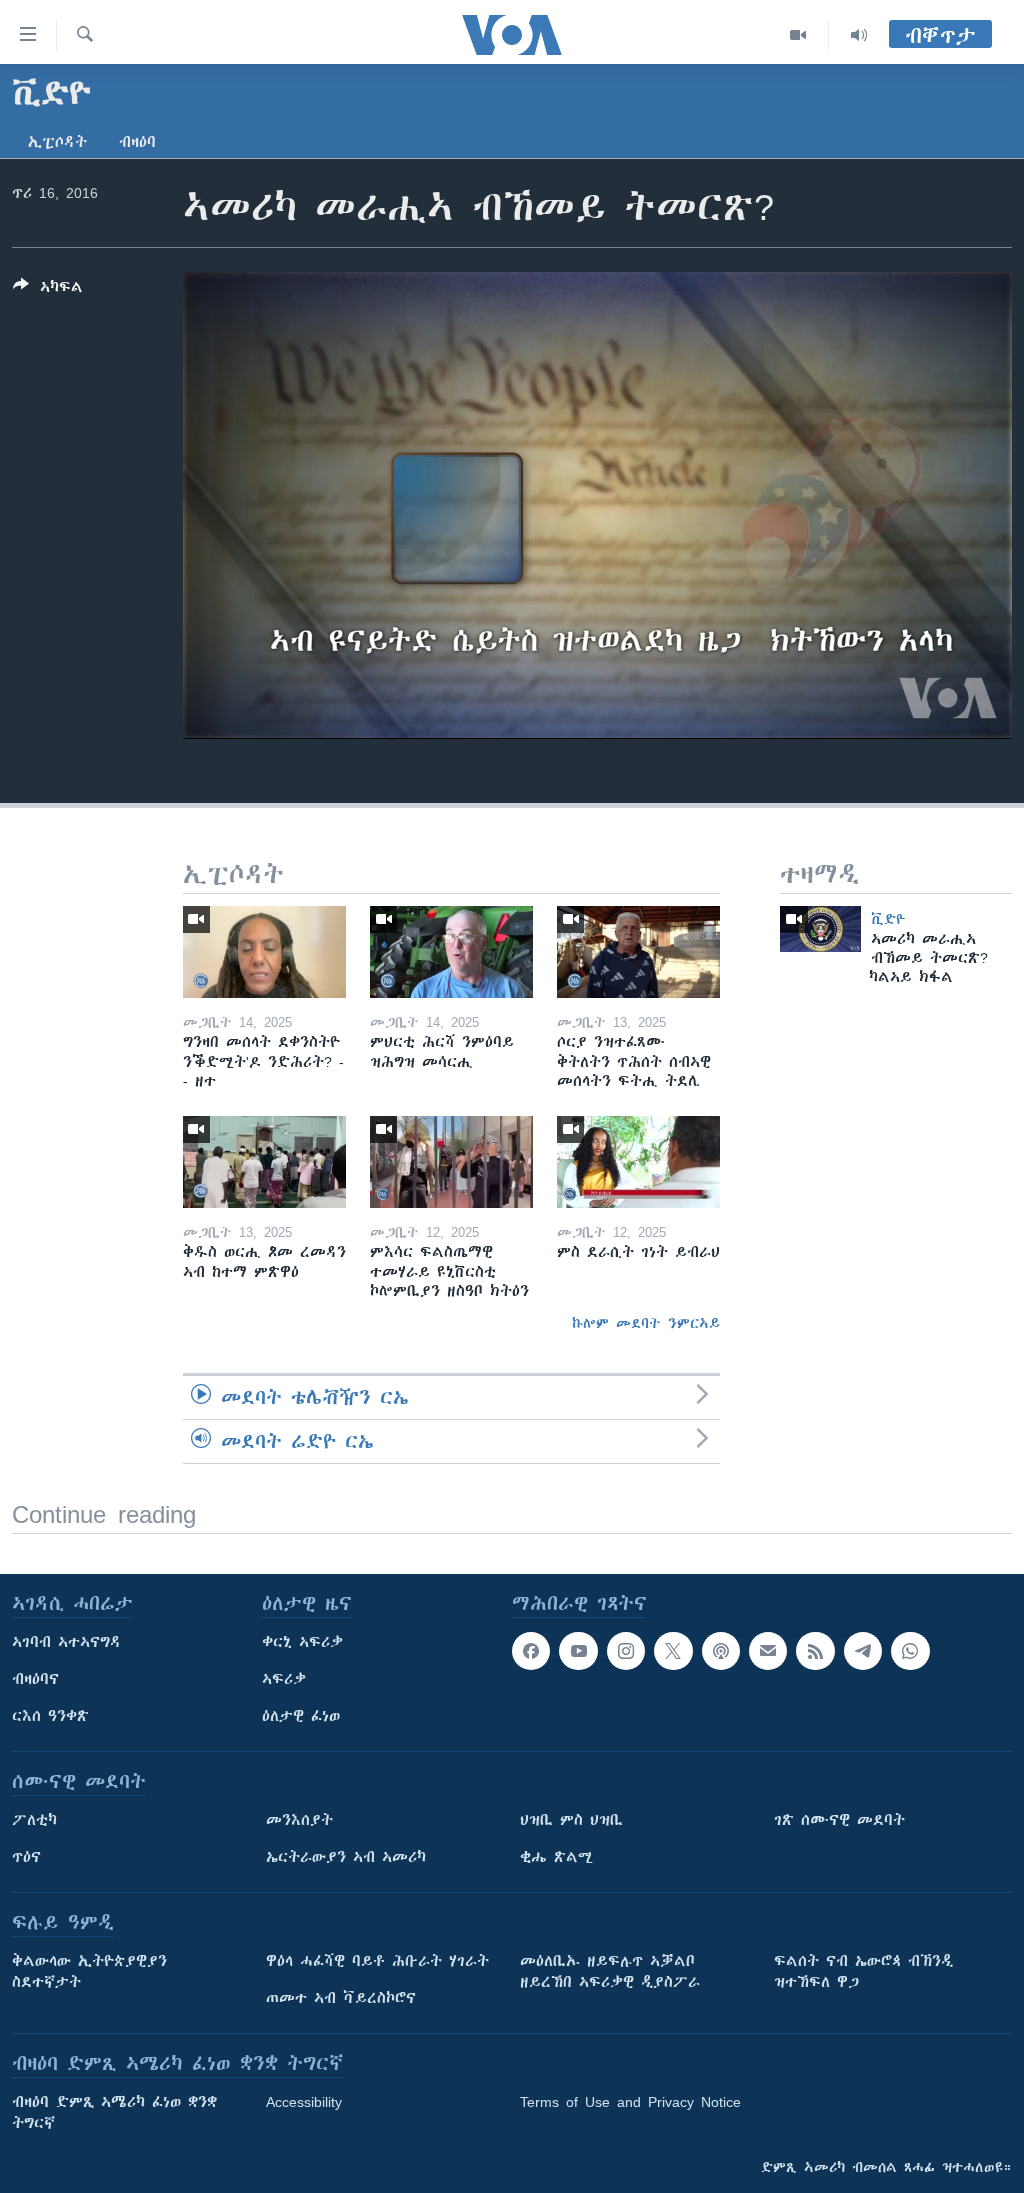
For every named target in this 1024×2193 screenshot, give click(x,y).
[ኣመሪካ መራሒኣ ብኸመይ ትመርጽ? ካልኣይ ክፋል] (820, 929)
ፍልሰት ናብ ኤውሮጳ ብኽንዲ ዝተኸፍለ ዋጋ (863, 1971)
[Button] (48, 290)
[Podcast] (721, 1651)
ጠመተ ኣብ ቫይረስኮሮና (341, 1998)
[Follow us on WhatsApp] (910, 1651)
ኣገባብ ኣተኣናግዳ (66, 1642)
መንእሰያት (299, 1820)
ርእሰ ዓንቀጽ (50, 1716)
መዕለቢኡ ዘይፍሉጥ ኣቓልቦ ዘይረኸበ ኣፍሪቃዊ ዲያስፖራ (610, 1971)
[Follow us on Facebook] (531, 1651)
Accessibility (304, 2102)
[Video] (798, 35)
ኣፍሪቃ (284, 1679)
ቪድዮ (888, 919)
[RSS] (815, 1651)
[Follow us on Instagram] (626, 1651)
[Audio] (859, 35)
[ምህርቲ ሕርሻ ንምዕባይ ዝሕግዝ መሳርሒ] (451, 952)
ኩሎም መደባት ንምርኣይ (646, 1323)
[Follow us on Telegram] (863, 1651)
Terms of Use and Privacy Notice (630, 2102)
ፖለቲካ (34, 1820)
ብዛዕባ (137, 142)
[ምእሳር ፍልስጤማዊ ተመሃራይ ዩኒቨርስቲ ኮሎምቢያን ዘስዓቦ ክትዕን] (451, 1162)
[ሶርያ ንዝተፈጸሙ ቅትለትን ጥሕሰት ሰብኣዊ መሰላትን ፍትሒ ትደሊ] (638, 952)
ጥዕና (26, 1857)
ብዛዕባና (35, 1679)
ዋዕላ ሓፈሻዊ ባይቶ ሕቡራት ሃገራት (377, 1961)
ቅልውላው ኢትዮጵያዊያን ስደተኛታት (89, 1971)
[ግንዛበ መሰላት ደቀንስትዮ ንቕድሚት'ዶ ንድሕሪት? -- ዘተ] (264, 952)
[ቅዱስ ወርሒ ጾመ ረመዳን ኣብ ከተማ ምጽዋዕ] (264, 1162)
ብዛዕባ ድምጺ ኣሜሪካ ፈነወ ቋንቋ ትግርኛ (114, 2112)
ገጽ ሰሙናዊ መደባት (839, 1820)
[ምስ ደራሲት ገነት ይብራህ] (638, 1162)
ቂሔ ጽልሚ (556, 1857)
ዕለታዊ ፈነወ (301, 1716)
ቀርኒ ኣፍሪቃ (302, 1642)
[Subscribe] (768, 1651)
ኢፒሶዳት (57, 142)
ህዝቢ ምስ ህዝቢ (571, 1820)
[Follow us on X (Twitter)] (673, 1651)
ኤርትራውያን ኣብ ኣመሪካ (346, 1857)
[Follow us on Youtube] (578, 1651)
